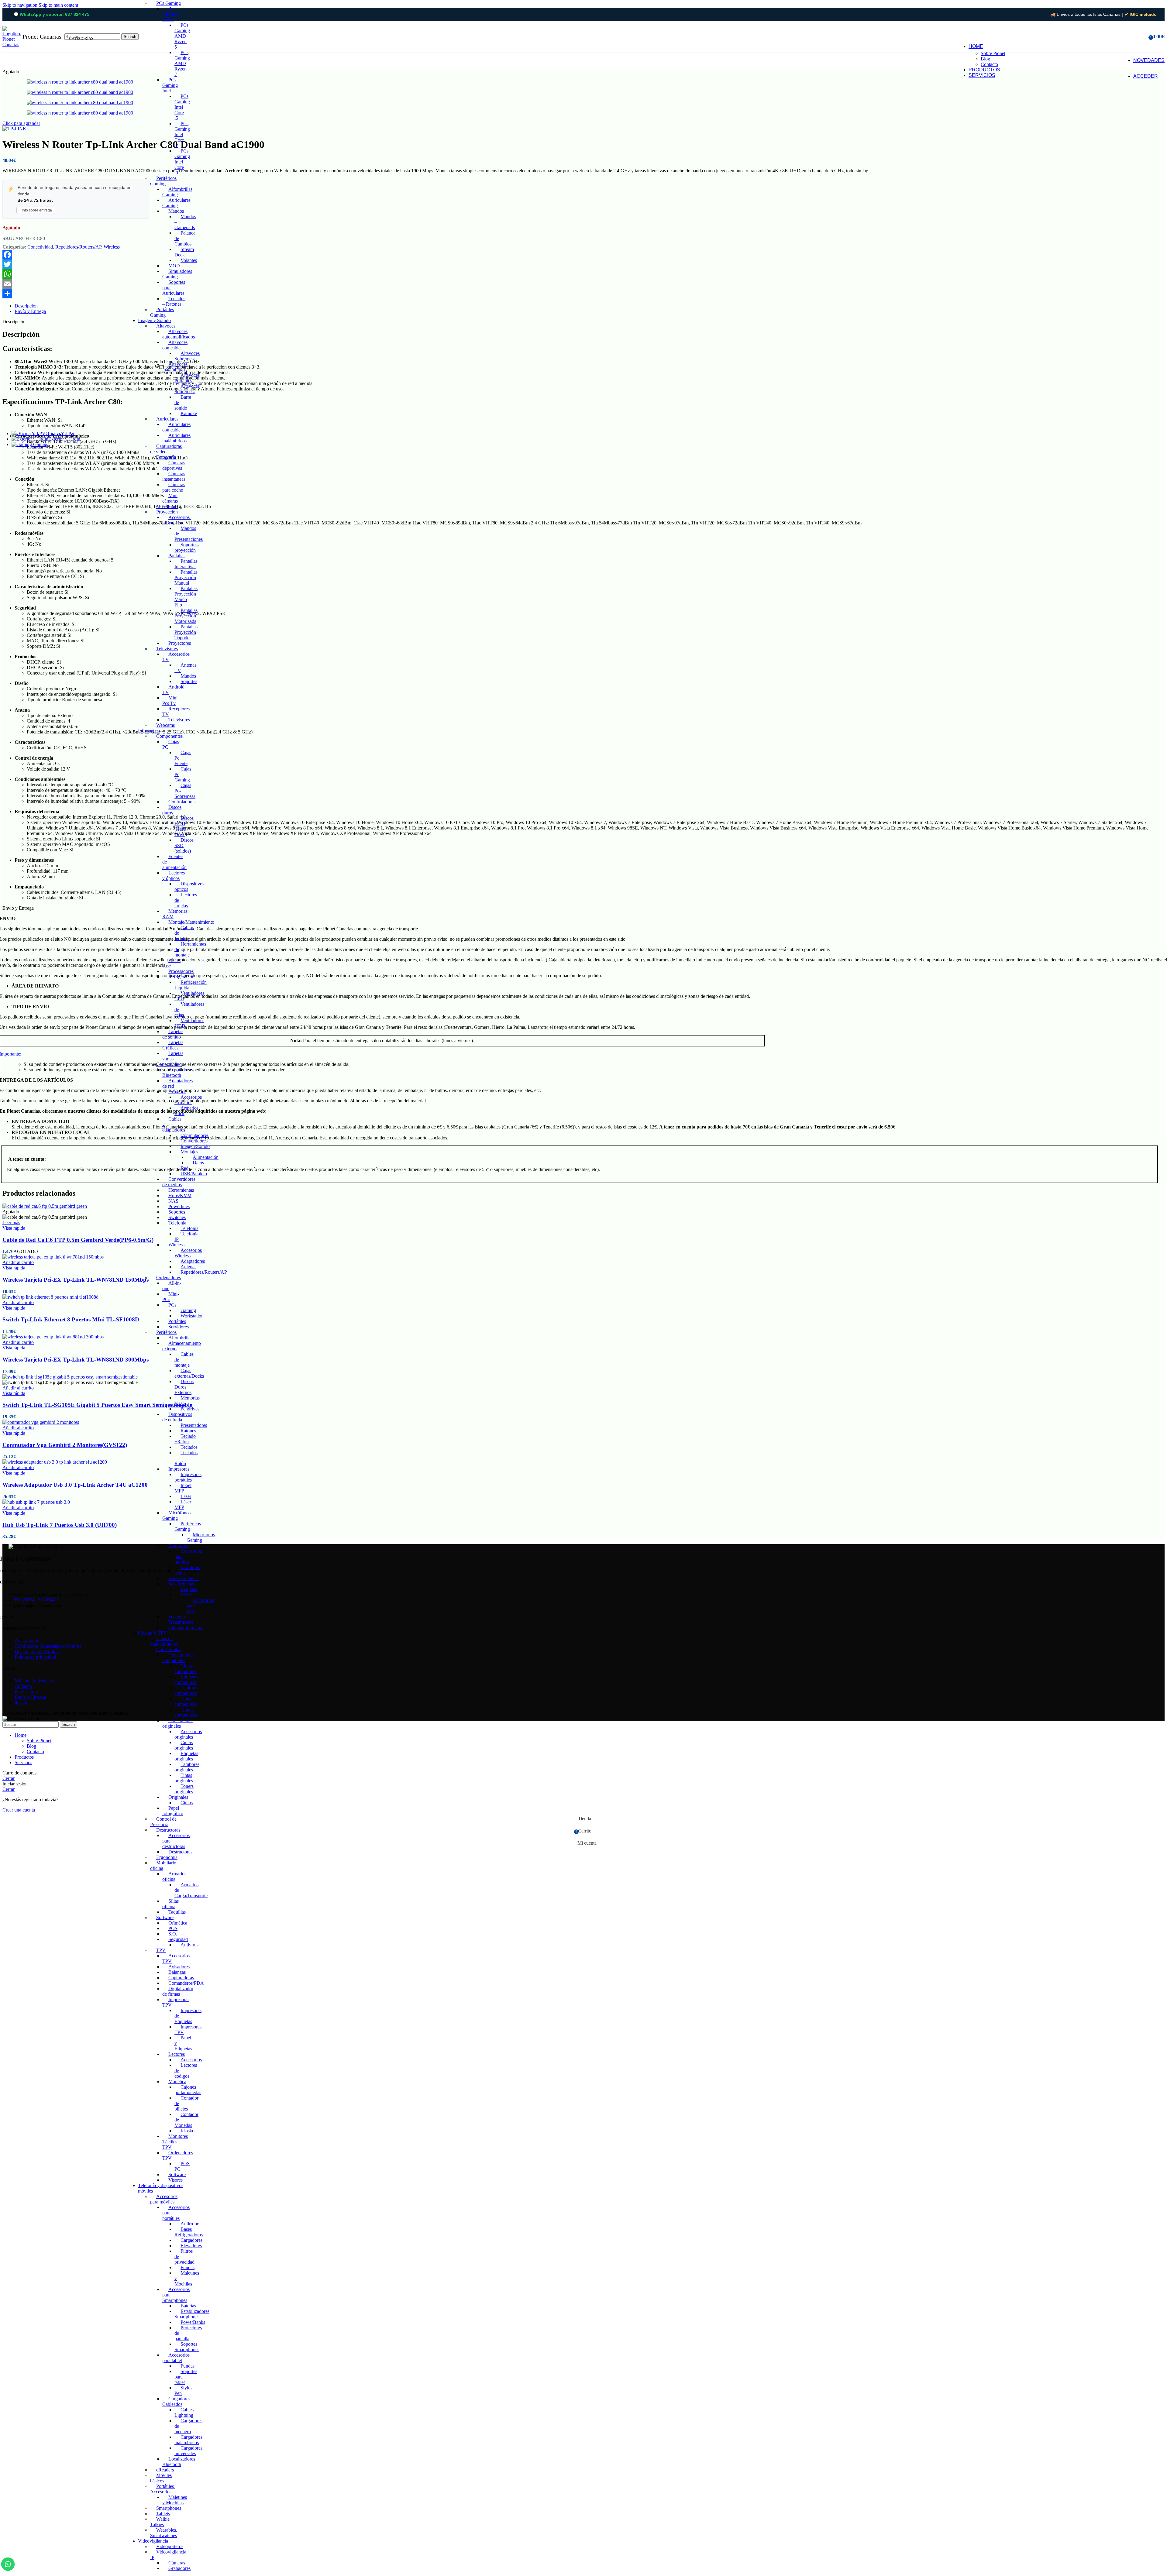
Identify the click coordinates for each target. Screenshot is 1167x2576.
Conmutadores (194, 1135)
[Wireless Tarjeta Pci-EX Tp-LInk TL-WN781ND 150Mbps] (53, 1257)
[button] (18, 1262)
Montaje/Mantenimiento (191, 922)
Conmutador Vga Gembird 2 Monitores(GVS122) (65, 1445)
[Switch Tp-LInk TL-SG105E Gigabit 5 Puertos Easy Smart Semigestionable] (70, 1377)
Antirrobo (190, 2224)
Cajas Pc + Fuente (183, 758)
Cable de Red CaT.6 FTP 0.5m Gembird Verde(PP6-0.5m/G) (78, 1240)
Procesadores (181, 971)
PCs (172, 1305)
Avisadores (179, 1967)
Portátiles (177, 1321)
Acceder (1146, 76)
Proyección (167, 512)
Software (165, 1917)
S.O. (173, 1934)
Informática (149, 731)
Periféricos (166, 1332)
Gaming (188, 1310)
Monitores (178, 1546)
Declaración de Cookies (38, 1652)
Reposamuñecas (184, 1578)
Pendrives (190, 1409)
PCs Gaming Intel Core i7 (182, 134)
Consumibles (169, 1649)
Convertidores (194, 1141)
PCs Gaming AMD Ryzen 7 (182, 63)
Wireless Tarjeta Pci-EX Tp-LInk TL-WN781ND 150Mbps (76, 1280)
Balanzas (177, 1972)
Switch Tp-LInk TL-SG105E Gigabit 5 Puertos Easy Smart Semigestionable (97, 1405)
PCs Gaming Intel (170, 85)
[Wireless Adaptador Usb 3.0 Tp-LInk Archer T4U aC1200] (55, 1462)
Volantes (189, 260)
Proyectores (180, 643)
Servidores (179, 1327)
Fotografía (166, 457)
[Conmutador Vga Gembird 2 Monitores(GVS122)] (41, 1422)
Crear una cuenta (19, 1810)
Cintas (187, 1803)
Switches (177, 1217)
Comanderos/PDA (186, 1983)
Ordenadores (169, 1278)
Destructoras (168, 1830)
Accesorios (191, 2060)
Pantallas (177, 556)
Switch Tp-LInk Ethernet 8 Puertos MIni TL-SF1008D (71, 1319)
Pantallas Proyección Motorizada (186, 616)
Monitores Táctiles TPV (175, 2142)
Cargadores (191, 2240)
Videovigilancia (153, 2541)
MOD (174, 266)
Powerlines (179, 1206)
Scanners (177, 1617)
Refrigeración (181, 977)
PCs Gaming (169, 3)
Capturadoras (181, 1978)
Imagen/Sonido (195, 1146)
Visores (176, 2180)
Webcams (165, 725)
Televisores (167, 649)
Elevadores (191, 2246)
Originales (178, 1797)
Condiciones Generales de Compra (48, 1646)
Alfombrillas (180, 1338)
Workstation (192, 1316)
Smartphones (169, 2508)
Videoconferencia (185, 1628)
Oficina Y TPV (153, 1633)
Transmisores (181, 1622)
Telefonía (177, 1223)
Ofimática (178, 1923)
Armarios (177, 1092)
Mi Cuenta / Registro (35, 1681)
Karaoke (189, 413)
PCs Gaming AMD (170, 14)
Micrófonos (167, 506)
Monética (177, 2081)
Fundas (188, 2267)
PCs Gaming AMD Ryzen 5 (182, 36)
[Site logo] (12, 45)
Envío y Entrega (30, 1697)
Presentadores (194, 1425)
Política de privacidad (35, 1657)
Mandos (176, 211)
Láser (186, 1496)
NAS (173, 1201)
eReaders (165, 2470)
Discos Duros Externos (184, 1387)
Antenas (188, 1267)
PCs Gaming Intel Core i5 (182, 107)
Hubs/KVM (180, 1195)
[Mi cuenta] (1142, 37)
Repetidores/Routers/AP (204, 1272)
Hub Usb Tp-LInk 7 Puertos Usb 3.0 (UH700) (60, 1525)
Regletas (189, 1589)
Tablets (163, 2514)
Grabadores (179, 2568)
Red (184, 1168)
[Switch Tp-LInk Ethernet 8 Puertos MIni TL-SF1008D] (50, 1297)
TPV (161, 1950)
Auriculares (167, 419)
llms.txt (22, 1703)
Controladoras (182, 802)
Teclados (189, 1447)
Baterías (188, 2306)
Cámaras (177, 2563)
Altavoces (166, 326)
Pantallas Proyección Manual (186, 577)
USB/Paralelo (194, 1174)
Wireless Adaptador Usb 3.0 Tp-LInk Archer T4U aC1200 (75, 1485)
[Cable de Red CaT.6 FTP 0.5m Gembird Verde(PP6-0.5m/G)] (45, 1206)
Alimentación (206, 1157)
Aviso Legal (26, 1641)
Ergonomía (167, 1857)
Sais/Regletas (181, 1584)
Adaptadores (193, 1261)
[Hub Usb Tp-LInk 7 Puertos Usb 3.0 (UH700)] (36, 1502)
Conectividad (169, 1064)
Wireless (176, 1245)
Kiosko (188, 2131)
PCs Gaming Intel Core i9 (182, 162)
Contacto (989, 64)
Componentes (169, 736)
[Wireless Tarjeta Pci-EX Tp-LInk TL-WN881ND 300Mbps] (53, 1337)
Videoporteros (170, 2546)
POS (173, 1928)
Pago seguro (26, 1692)
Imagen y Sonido (154, 320)
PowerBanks (193, 2322)
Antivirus (189, 1945)
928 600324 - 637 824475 (36, 1600)
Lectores (177, 2054)
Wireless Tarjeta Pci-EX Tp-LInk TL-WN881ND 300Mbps (76, 1360)
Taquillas (177, 1912)
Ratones (188, 1431)
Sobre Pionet (993, 53)
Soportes (189, 681)
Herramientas (181, 1190)
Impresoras (179, 1469)
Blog (985, 59)
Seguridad (178, 1939)
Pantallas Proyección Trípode (186, 632)
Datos (198, 1163)
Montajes (189, 1152)
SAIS (186, 1595)
